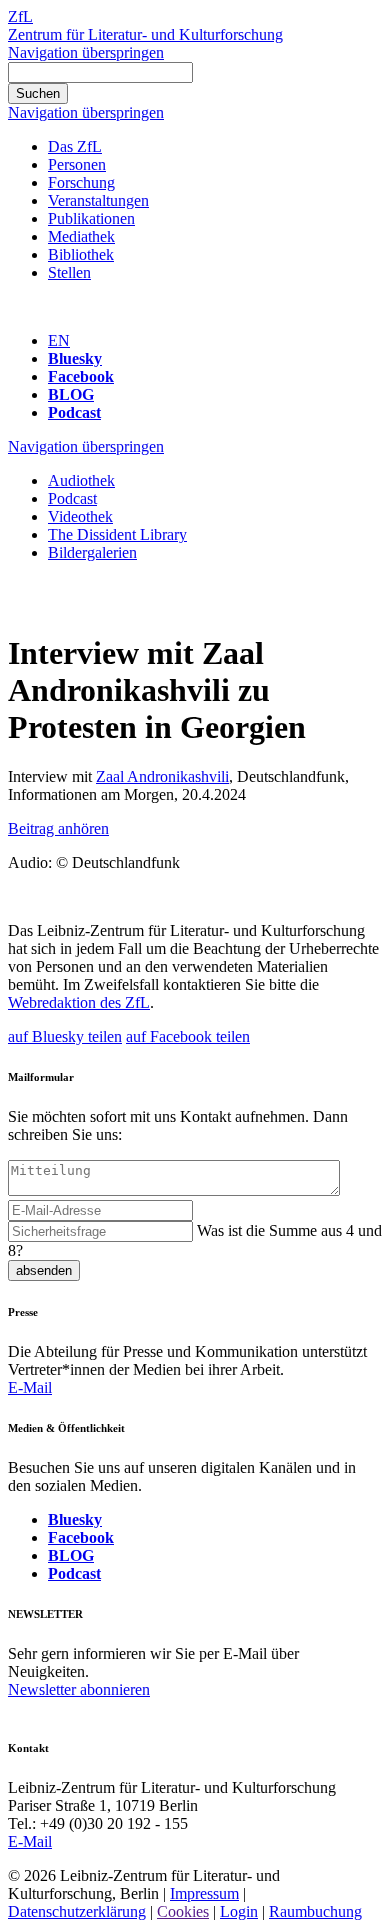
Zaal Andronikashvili (162, 776)
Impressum (204, 1893)
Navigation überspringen (86, 52)
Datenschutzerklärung (77, 1911)
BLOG (71, 394)
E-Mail (30, 1387)
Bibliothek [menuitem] (81, 254)
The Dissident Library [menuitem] (117, 534)
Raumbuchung (315, 1911)
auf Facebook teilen (188, 1036)
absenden (44, 1270)
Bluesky (75, 358)
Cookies (183, 1911)
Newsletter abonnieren (79, 1689)
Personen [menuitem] (77, 164)
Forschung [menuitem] (81, 182)
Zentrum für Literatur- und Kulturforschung (145, 34)
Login (239, 1911)
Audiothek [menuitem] (81, 480)
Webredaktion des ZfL (79, 1002)
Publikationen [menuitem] (91, 218)
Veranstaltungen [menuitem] (98, 200)
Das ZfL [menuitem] (75, 146)
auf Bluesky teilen (65, 1036)
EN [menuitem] (59, 340)
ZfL (20, 16)
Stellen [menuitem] (69, 272)
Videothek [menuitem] (80, 516)
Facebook (81, 376)
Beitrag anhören (58, 828)
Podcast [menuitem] (72, 498)
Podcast (74, 412)
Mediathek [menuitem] (81, 236)
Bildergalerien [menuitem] (92, 552)
